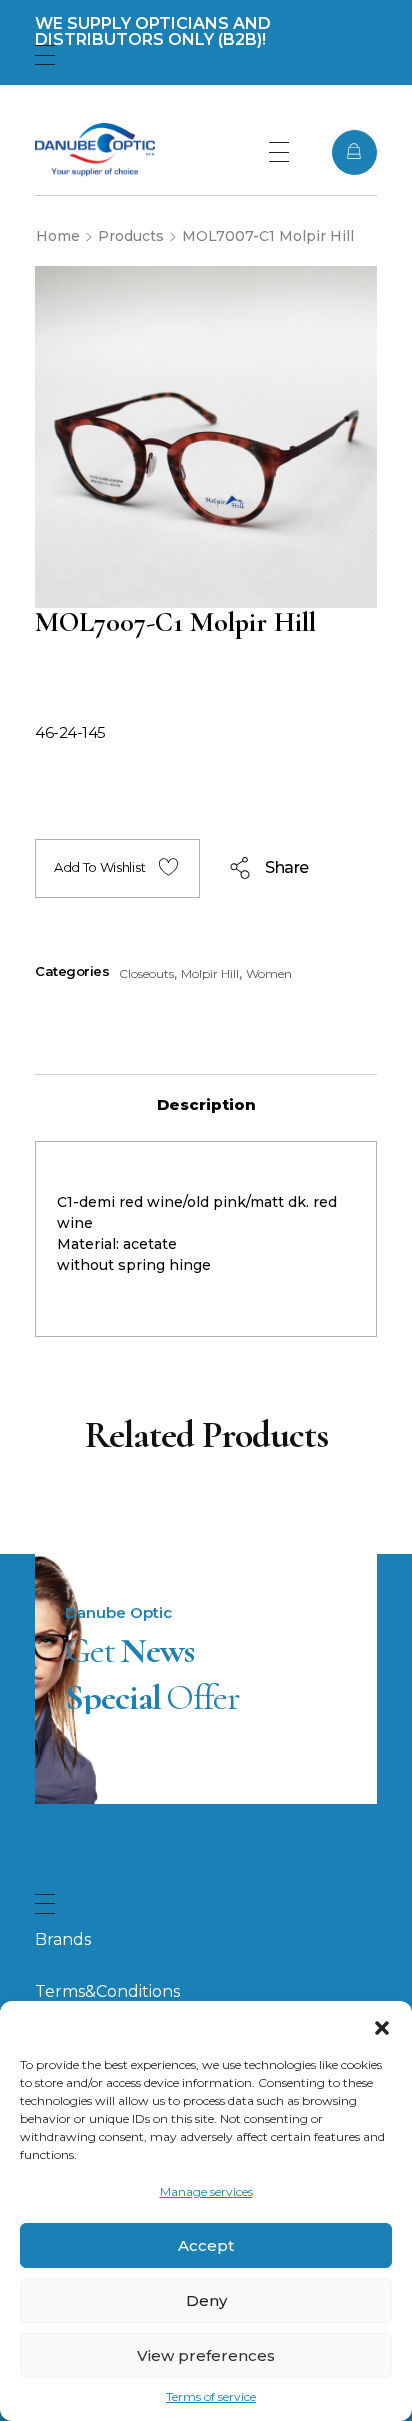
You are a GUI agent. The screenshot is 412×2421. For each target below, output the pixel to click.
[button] (382, 2026)
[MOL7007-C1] (206, 437)
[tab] (206, 1105)
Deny (206, 2300)
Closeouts (146, 973)
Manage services (206, 2191)
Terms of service (211, 2396)
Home (58, 236)
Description (206, 1104)
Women (269, 973)
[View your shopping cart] (354, 152)
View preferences (206, 2355)
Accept (206, 2245)
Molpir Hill (210, 973)
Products (131, 236)
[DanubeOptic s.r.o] (95, 149)
